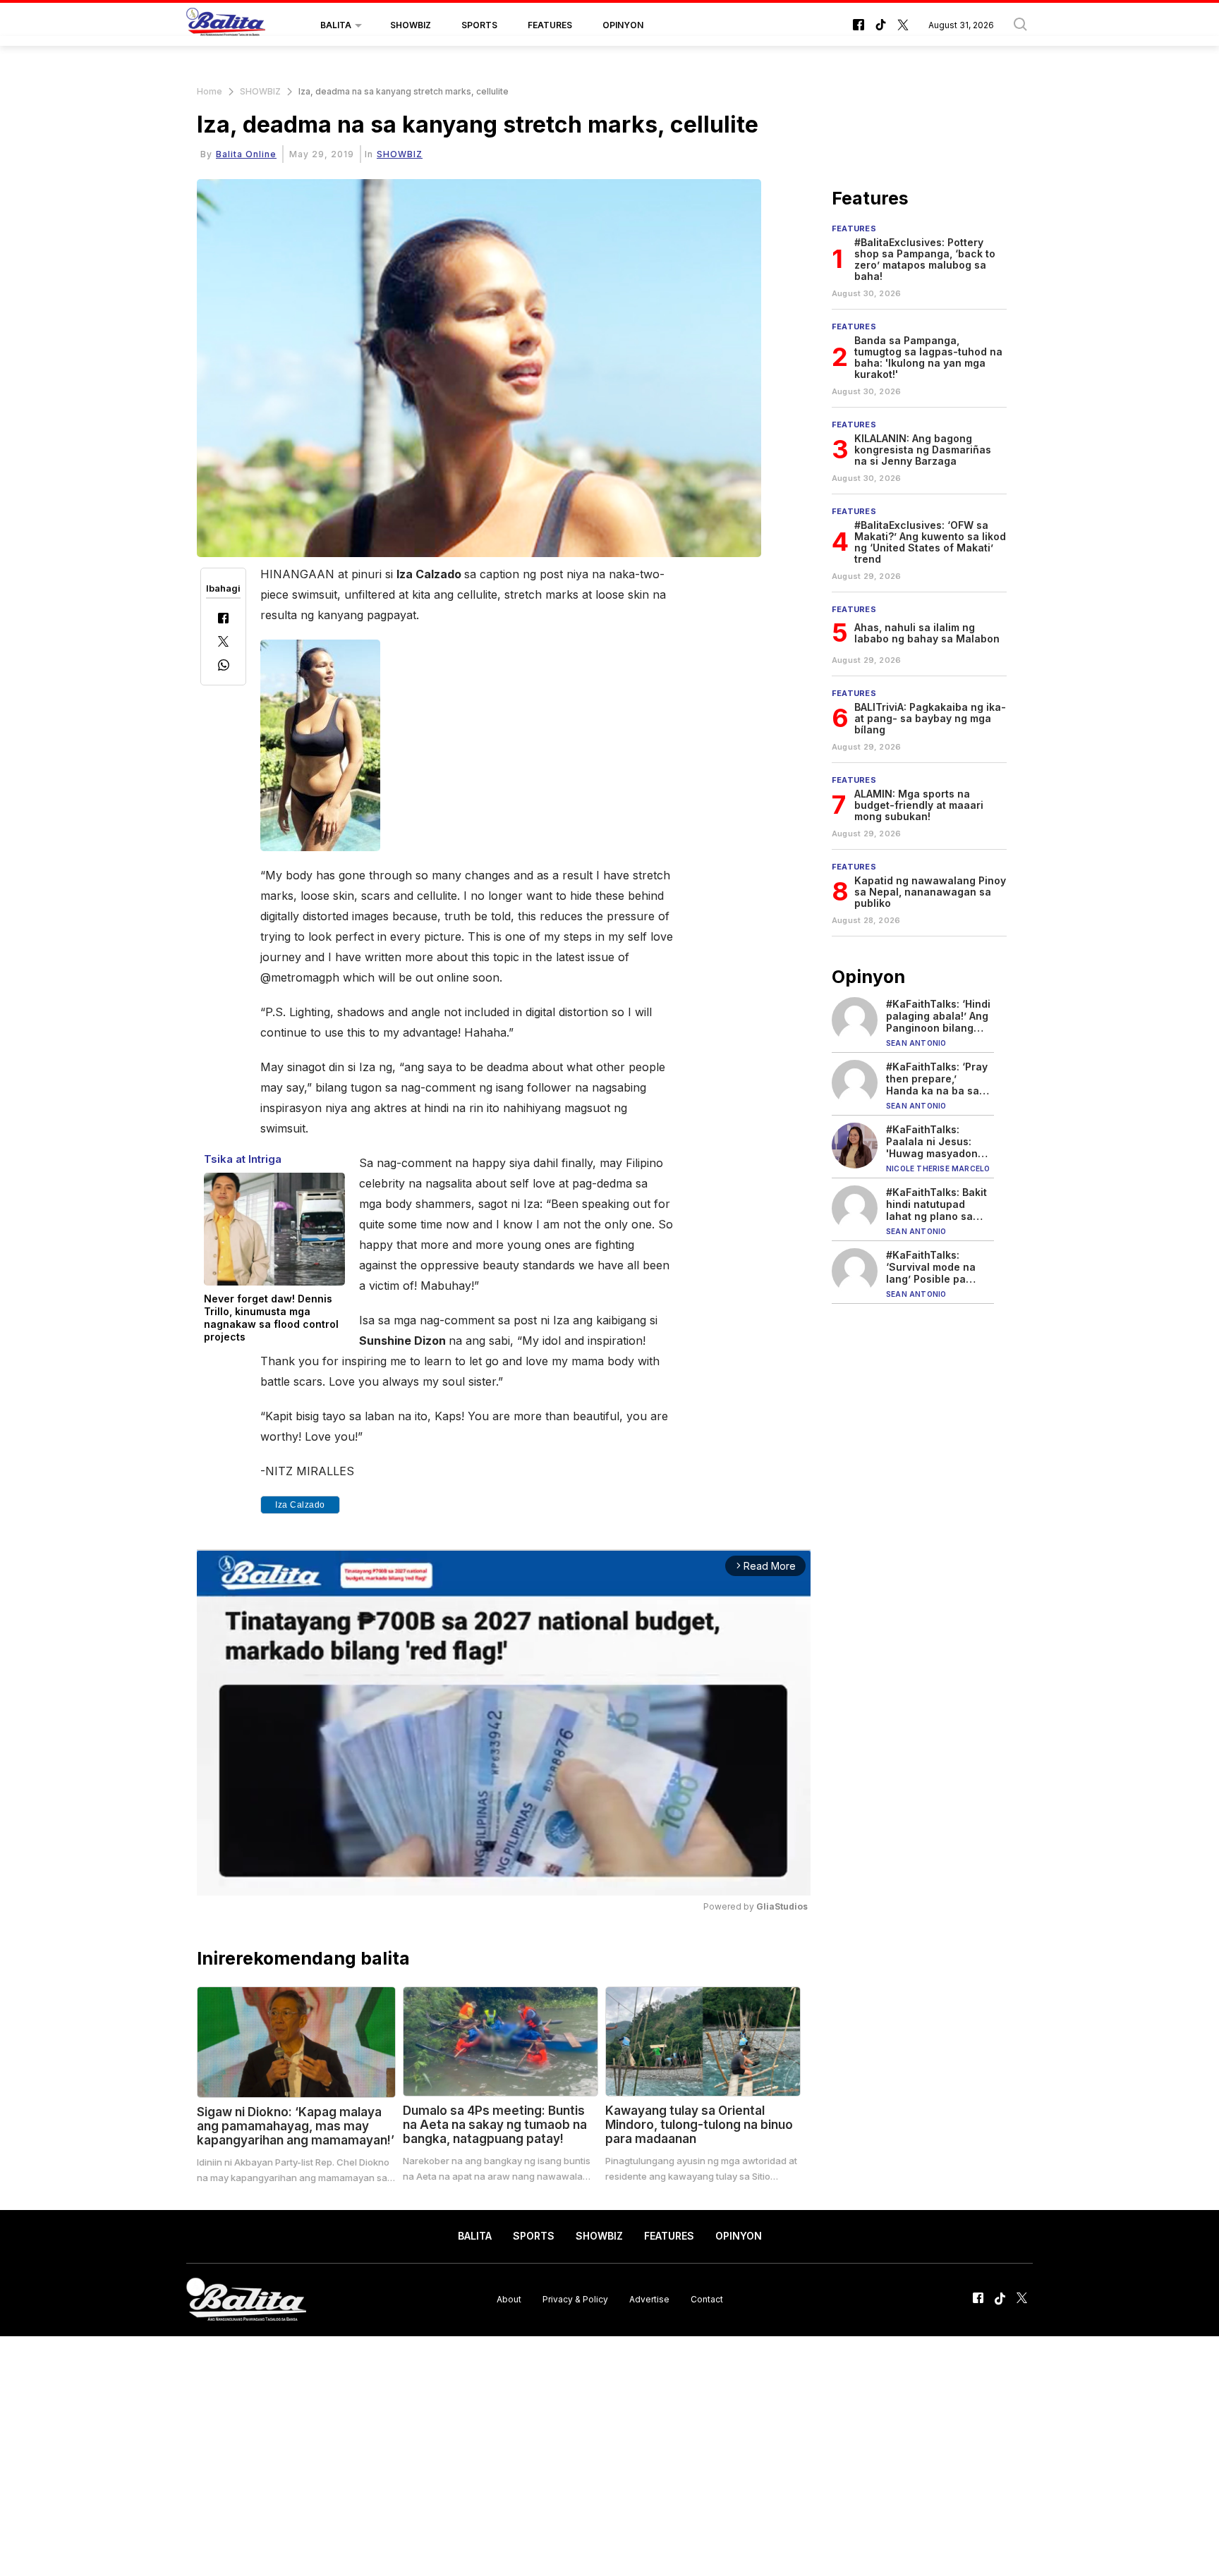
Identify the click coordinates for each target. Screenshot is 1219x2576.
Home (210, 91)
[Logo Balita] (226, 25)
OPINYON (623, 25)
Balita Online (246, 154)
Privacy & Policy (575, 2299)
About (509, 2299)
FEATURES (550, 25)
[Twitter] (223, 643)
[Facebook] (223, 619)
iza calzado (300, 1505)
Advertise (649, 2299)
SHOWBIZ (411, 25)
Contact (707, 2299)
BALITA (336, 25)
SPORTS (479, 25)
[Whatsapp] (224, 667)
